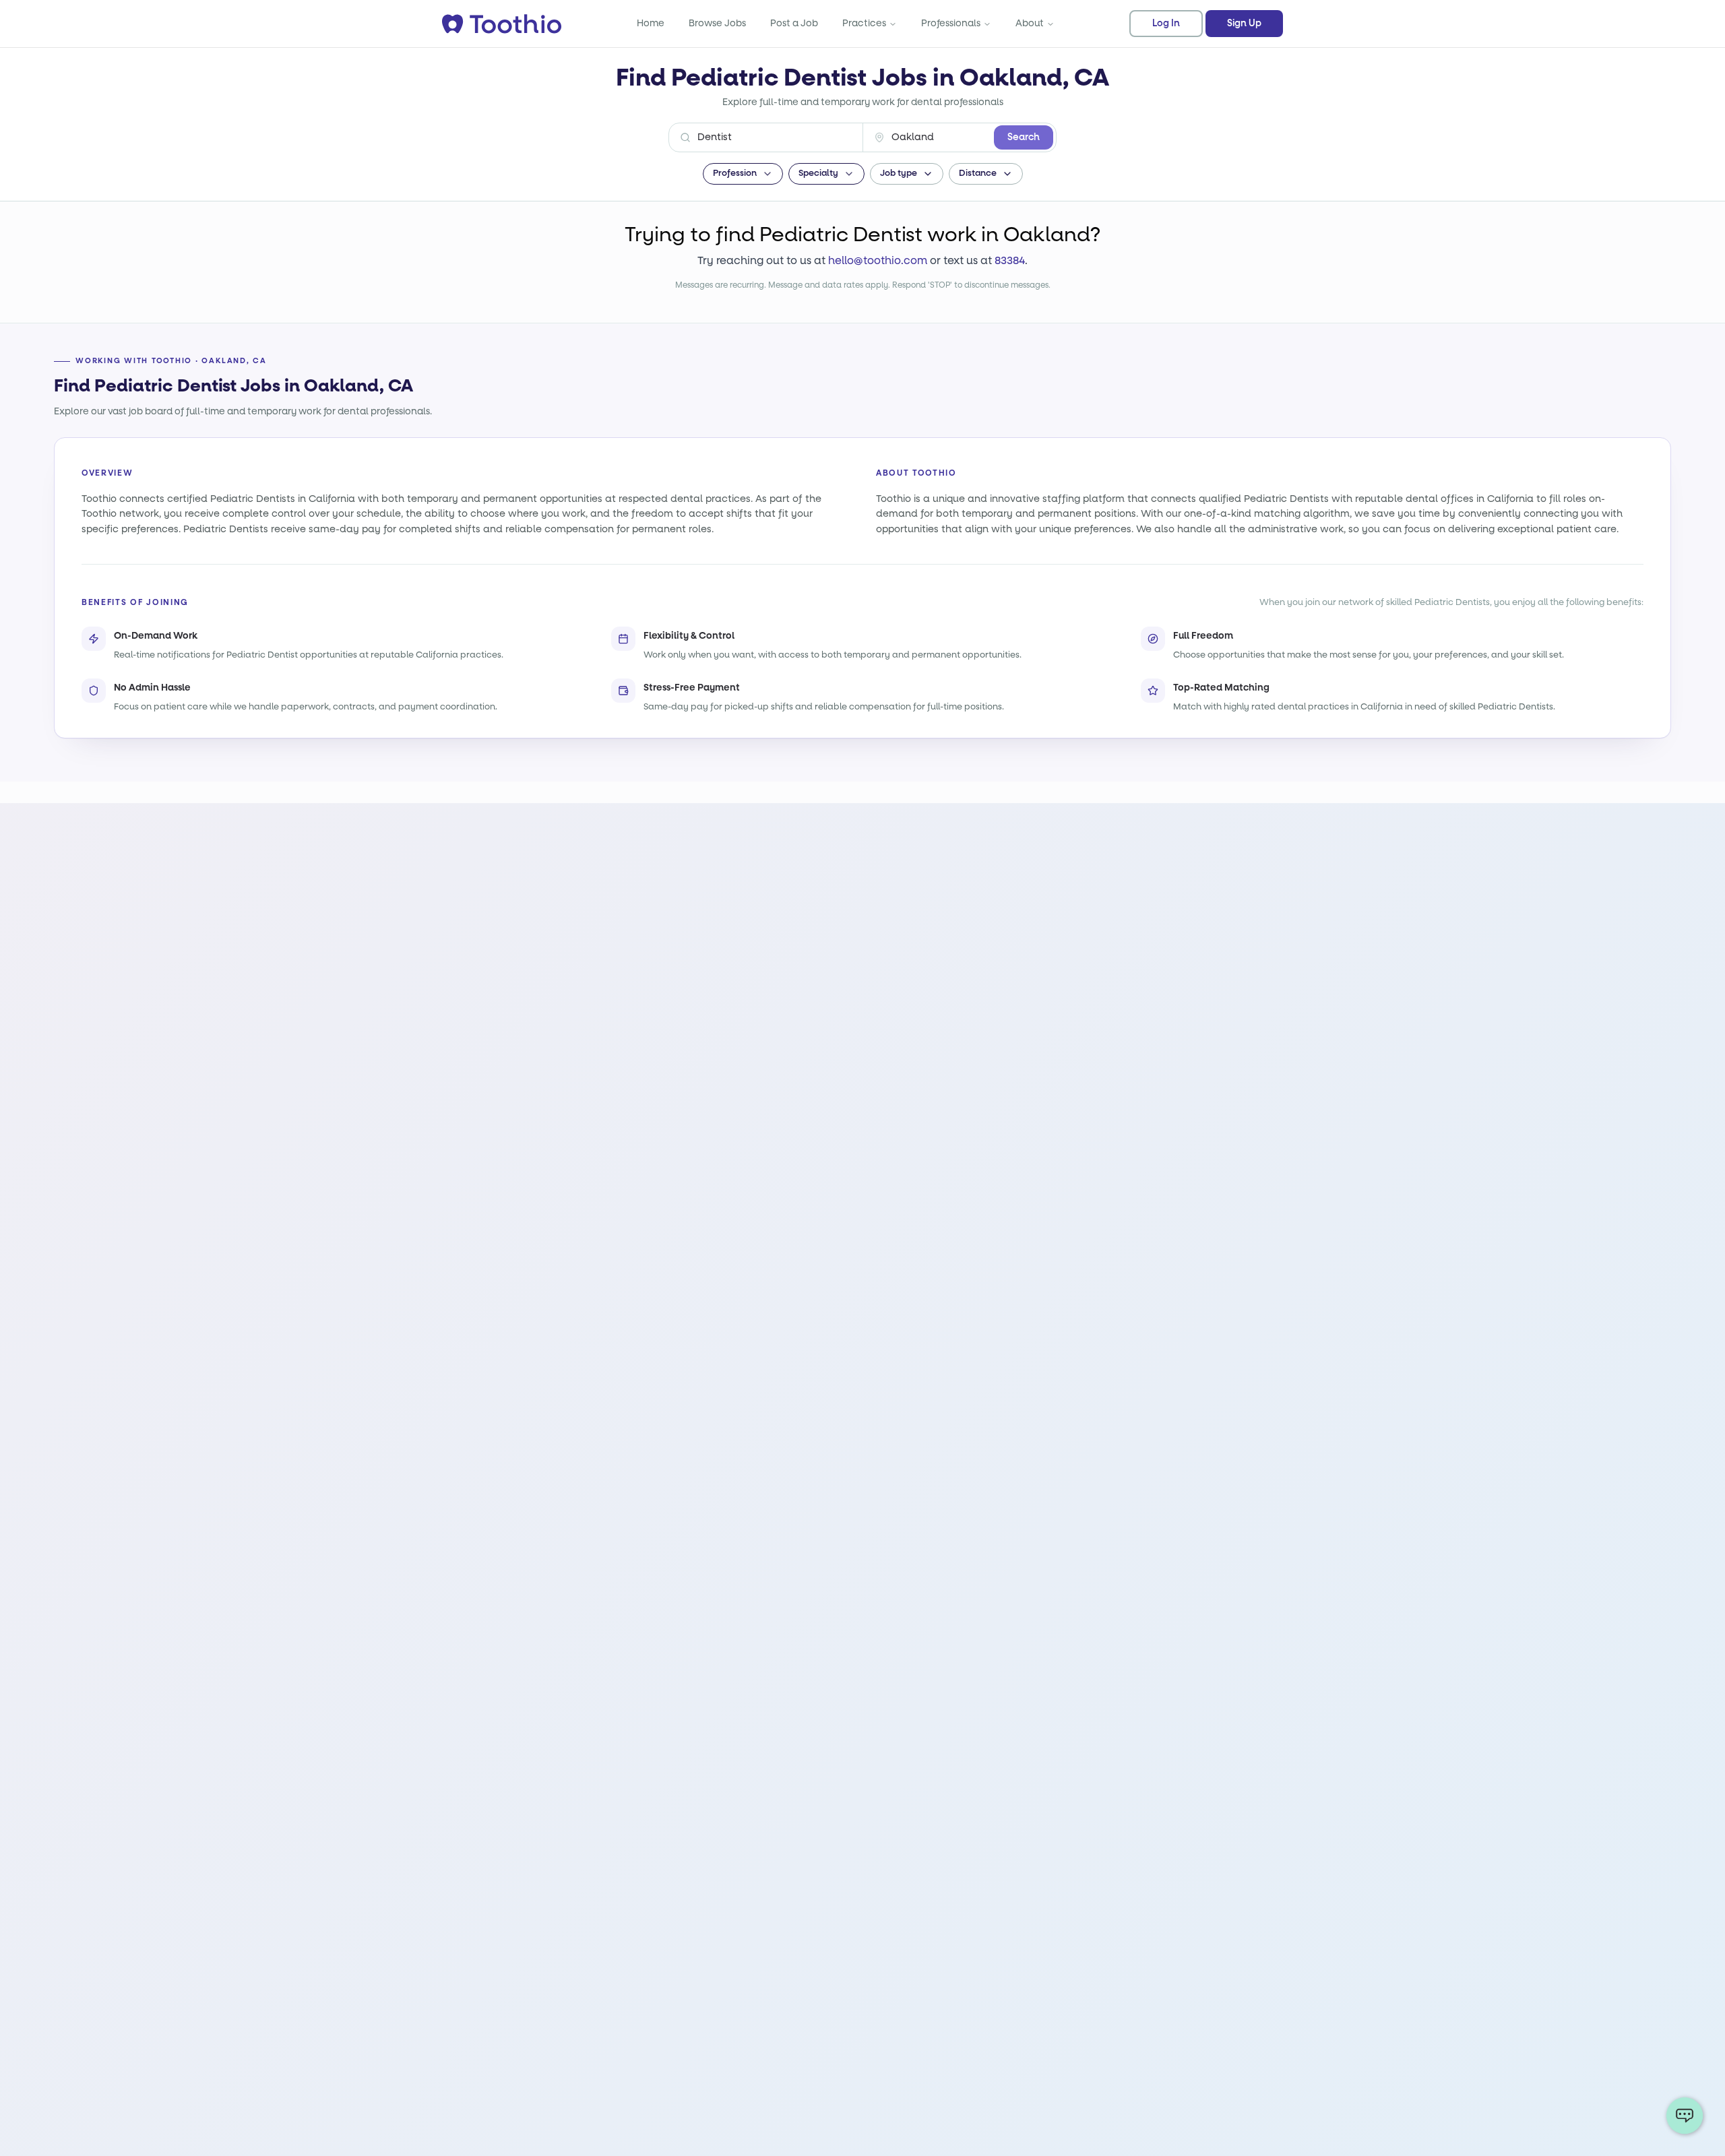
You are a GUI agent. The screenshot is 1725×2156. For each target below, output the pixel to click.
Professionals (951, 23)
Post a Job (794, 23)
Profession (735, 173)
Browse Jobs (717, 23)
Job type (899, 173)
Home (651, 23)
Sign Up (1244, 24)
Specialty (818, 173)
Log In (1166, 24)
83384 (1010, 260)
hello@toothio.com (878, 260)
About (1030, 23)
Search (1024, 137)
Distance (978, 173)
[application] (1685, 2116)
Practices (864, 23)
